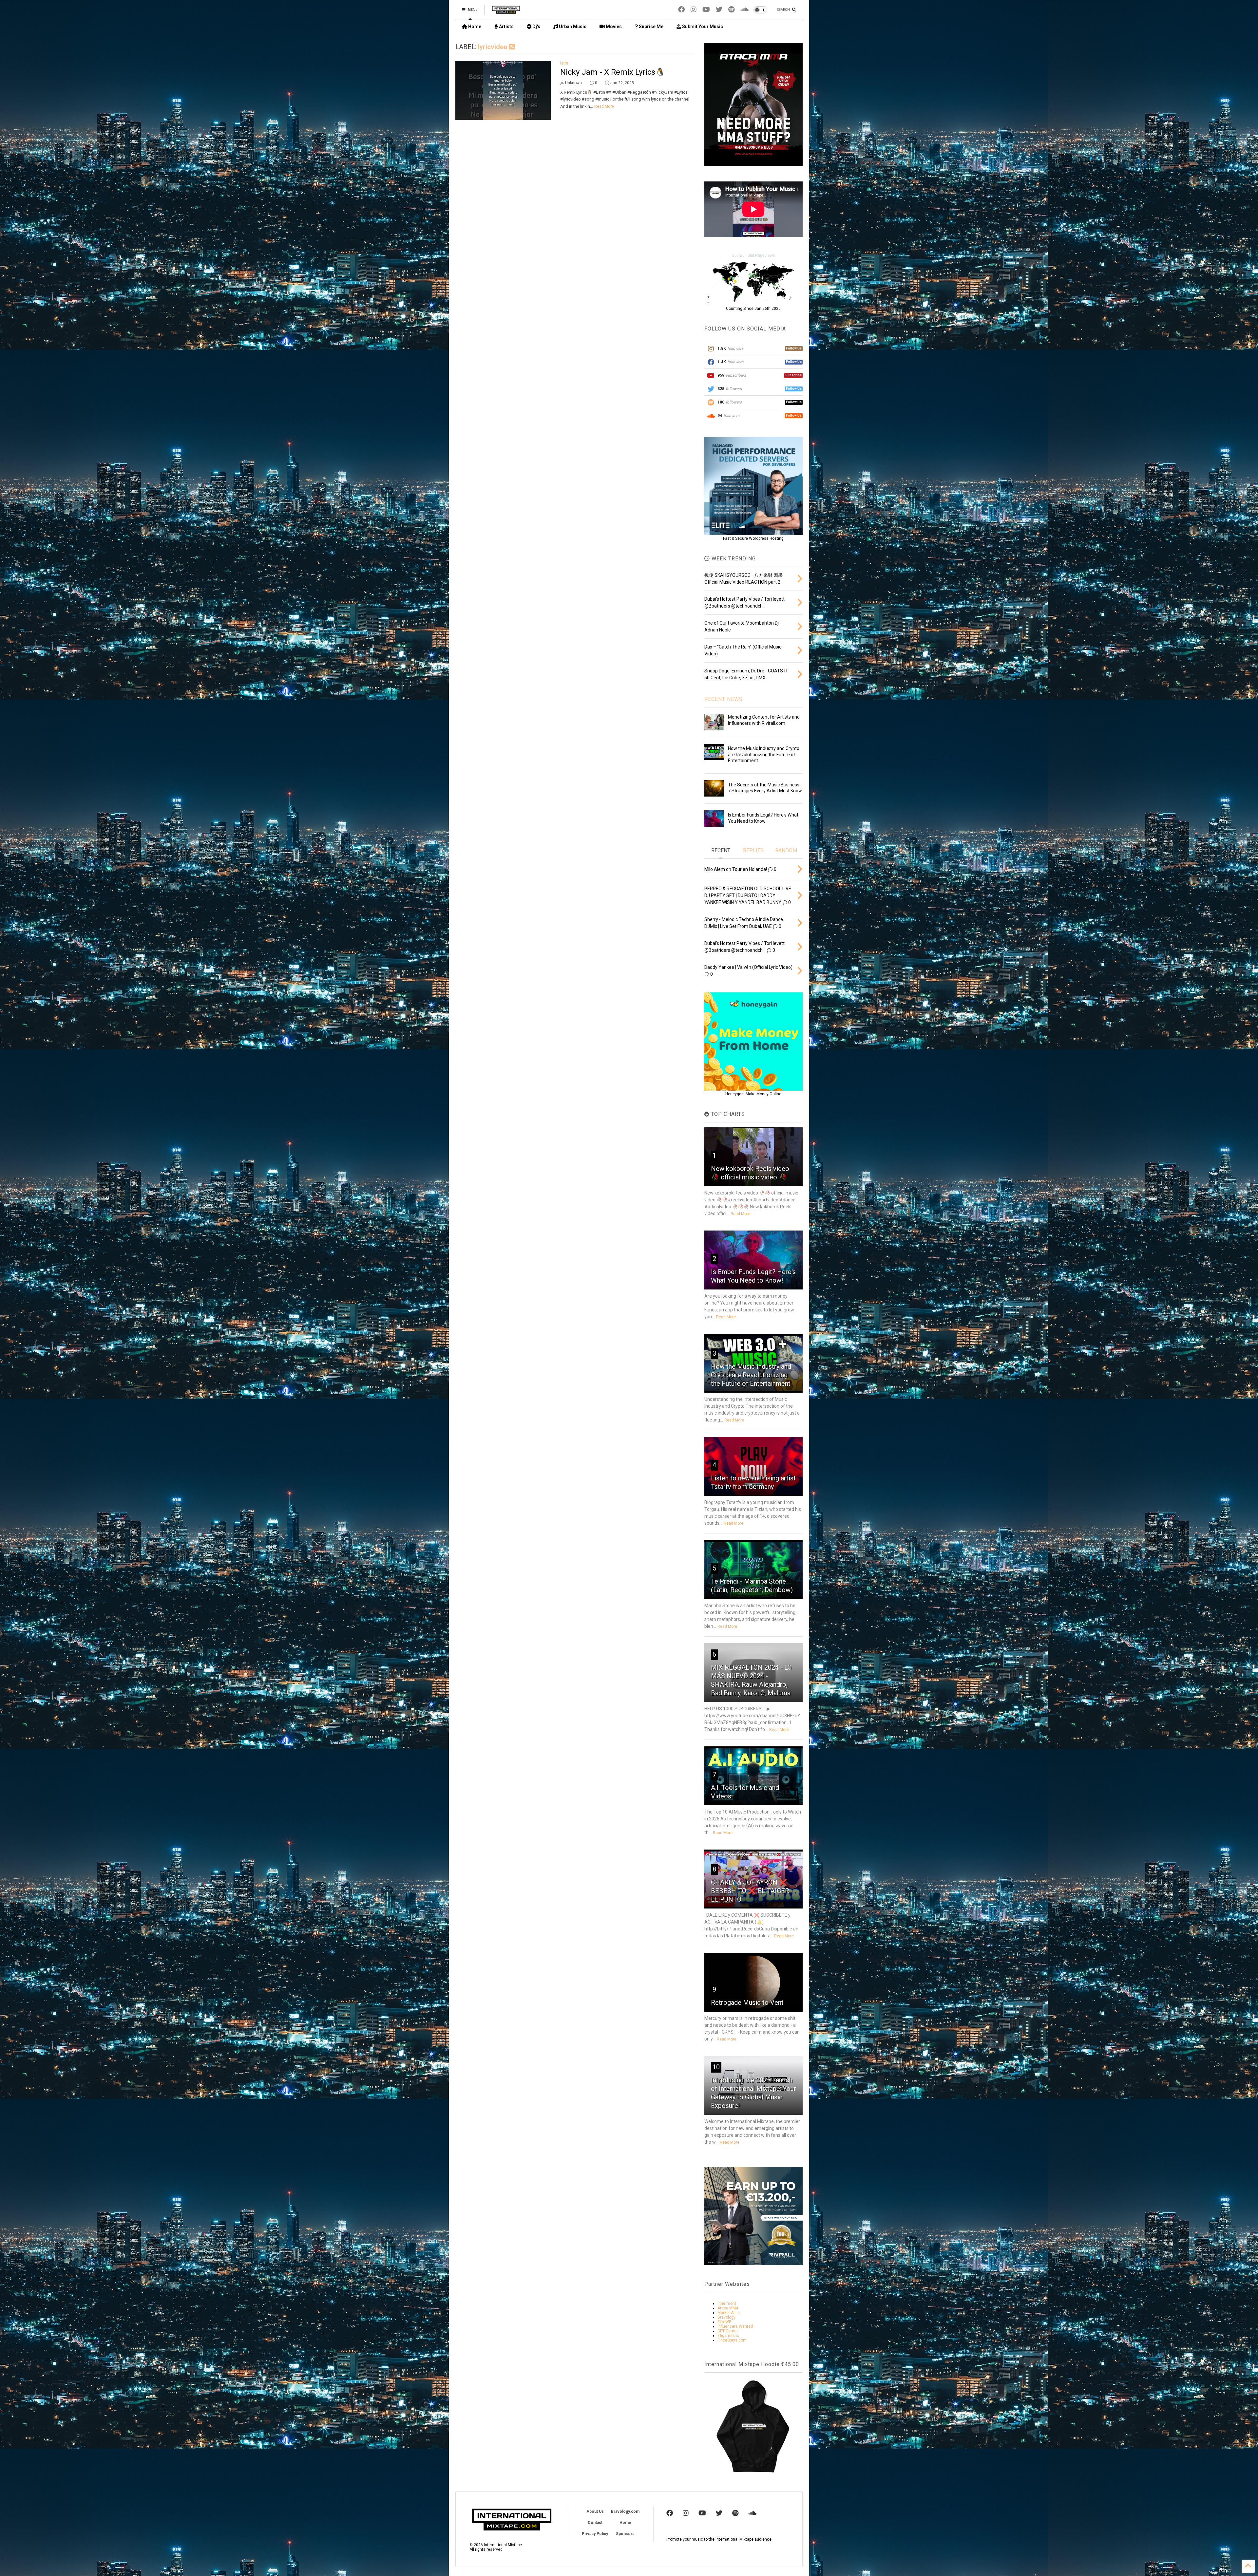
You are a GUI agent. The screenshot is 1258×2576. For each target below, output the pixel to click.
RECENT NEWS (724, 699)
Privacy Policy (595, 2534)
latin (564, 63)
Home (474, 27)
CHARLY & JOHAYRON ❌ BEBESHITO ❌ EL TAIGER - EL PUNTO (752, 1891)
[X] (719, 10)
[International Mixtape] (506, 12)
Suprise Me (651, 27)
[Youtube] (706, 10)
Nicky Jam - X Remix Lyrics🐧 (613, 72)
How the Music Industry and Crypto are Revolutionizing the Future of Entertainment (764, 754)
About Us (595, 2511)
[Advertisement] (575, 182)
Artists (506, 27)
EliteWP (724, 2322)
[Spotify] (731, 10)
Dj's (536, 27)
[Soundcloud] (744, 10)
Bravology (726, 2317)
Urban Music (572, 27)
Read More (604, 106)
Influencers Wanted (735, 2326)
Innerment (727, 2303)
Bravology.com (625, 2511)
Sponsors (625, 2534)
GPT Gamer (728, 2331)
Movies (613, 27)
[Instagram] (694, 10)
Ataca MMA (728, 2308)
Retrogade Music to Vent (747, 2003)
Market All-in (729, 2313)
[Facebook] (681, 10)
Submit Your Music (702, 27)
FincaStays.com (732, 2340)
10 (716, 2067)
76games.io (728, 2336)
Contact (595, 2523)
